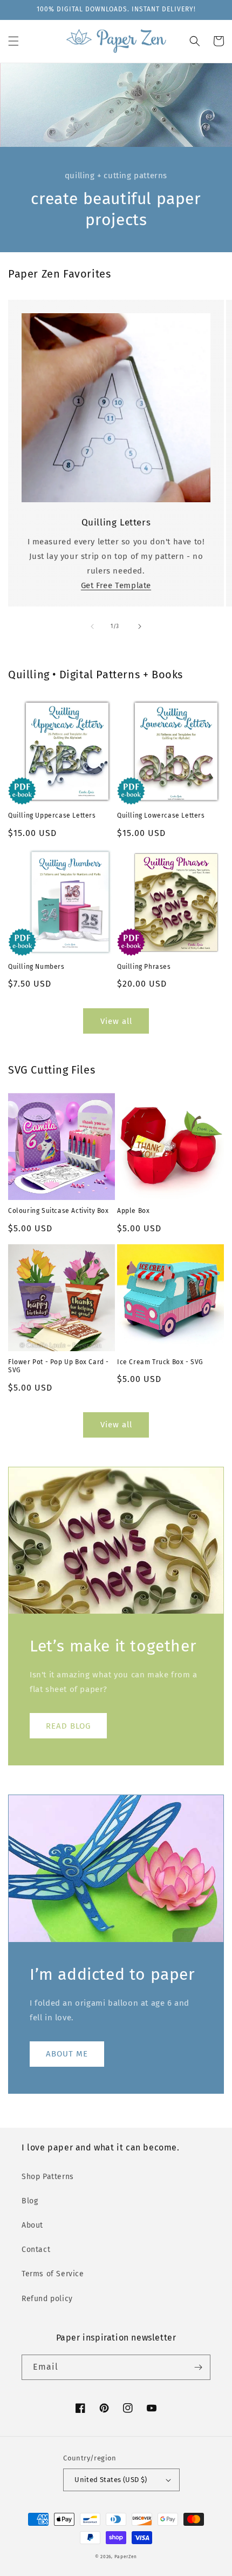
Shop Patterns (48, 2177)
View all (116, 1021)
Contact (36, 2250)
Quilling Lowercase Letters (161, 815)
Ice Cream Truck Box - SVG (160, 1362)
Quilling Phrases (144, 967)
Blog (30, 2201)
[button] (13, 41)
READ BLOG (68, 1726)
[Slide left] (92, 626)
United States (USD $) (111, 2480)
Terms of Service (53, 2274)
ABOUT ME (67, 2054)
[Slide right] (140, 626)
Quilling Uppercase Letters (52, 815)
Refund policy (47, 2299)
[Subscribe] (198, 2367)
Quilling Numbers (36, 967)
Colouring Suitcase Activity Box (59, 1211)
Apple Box (133, 1211)
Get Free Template (116, 585)
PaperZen (126, 2557)
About (32, 2225)
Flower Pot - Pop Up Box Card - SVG (59, 1366)
